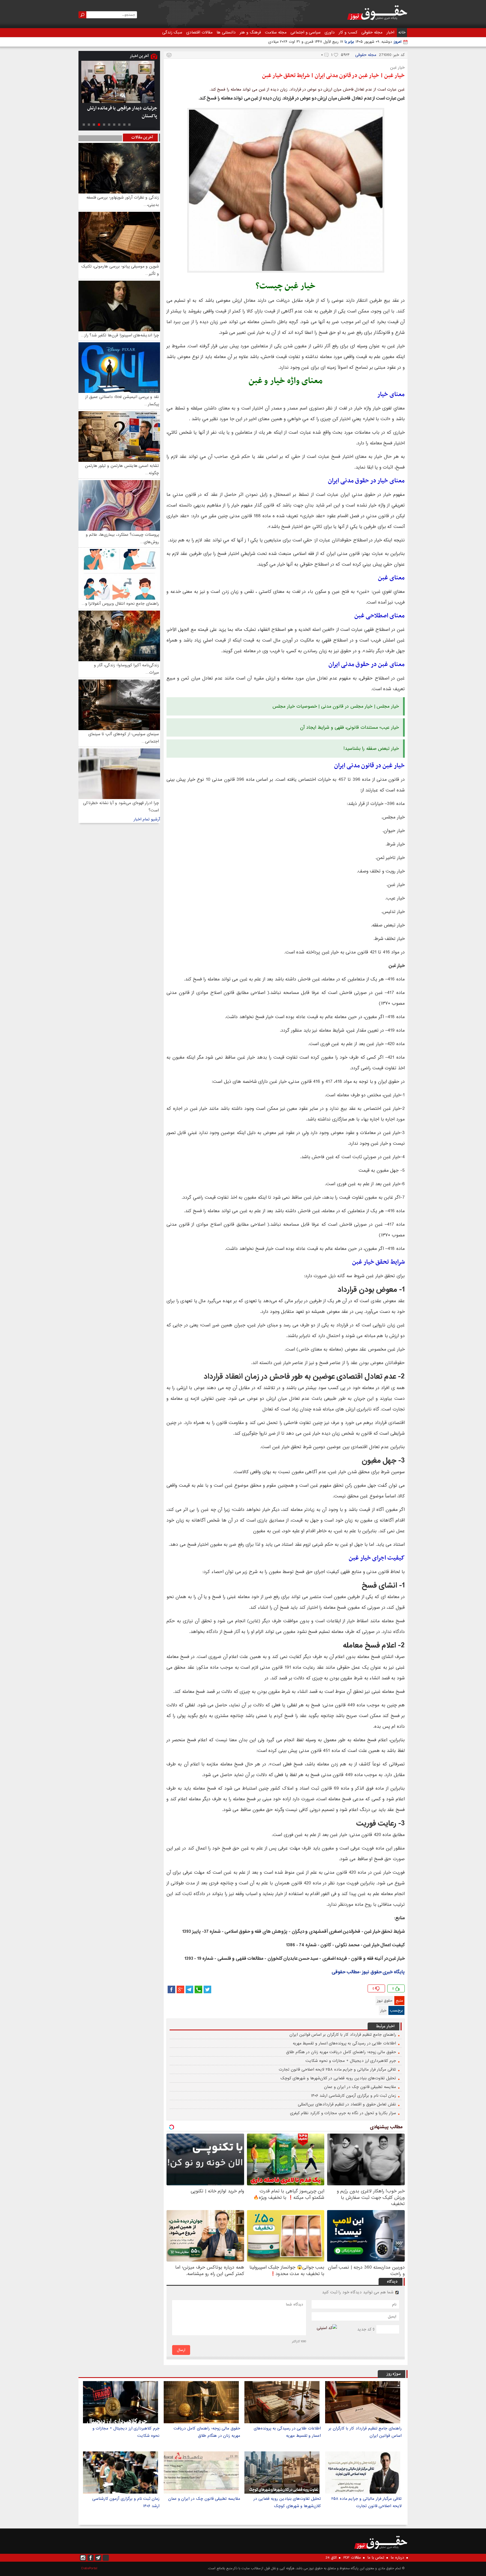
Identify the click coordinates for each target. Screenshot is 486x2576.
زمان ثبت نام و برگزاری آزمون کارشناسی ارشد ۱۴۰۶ (354, 2096)
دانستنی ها (226, 32)
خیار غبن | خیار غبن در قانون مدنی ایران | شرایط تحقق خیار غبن (333, 76)
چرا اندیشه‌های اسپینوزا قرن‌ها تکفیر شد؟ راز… (120, 335)
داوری (330, 32)
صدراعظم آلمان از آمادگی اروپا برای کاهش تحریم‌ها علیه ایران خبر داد (124, 112)
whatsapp (198, 1989)
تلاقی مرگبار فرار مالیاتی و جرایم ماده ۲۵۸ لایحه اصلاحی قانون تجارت (337, 2069)
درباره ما (398, 2558)
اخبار (390, 32)
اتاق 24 (331, 2558)
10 (84, 125)
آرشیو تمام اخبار (147, 819)
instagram (83, 2558)
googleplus (180, 1989)
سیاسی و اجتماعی (306, 32)
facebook (171, 1989)
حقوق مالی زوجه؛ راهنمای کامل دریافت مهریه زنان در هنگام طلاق (341, 2052)
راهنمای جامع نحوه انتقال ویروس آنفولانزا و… (120, 604)
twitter (207, 1989)
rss (106, 2558)
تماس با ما (376, 2558)
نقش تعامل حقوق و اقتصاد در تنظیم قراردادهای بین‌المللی (347, 2104)
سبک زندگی (172, 32)
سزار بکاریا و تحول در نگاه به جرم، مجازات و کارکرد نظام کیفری (343, 2113)
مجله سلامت (276, 32)
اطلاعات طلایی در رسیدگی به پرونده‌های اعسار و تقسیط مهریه (344, 2043)
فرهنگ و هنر (250, 32)
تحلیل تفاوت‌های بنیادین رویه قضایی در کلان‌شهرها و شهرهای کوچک (338, 2078)
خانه (402, 32)
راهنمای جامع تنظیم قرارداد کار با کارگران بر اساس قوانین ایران (343, 2035)
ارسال (181, 2350)
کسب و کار (348, 32)
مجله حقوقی (372, 32)
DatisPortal (89, 2568)
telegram (189, 1989)
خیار (383, 2011)
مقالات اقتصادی (199, 32)
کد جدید (364, 2329)
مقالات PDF (352, 2558)
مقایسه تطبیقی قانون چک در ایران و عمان (360, 2087)
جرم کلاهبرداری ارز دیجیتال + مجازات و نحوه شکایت (351, 2061)
